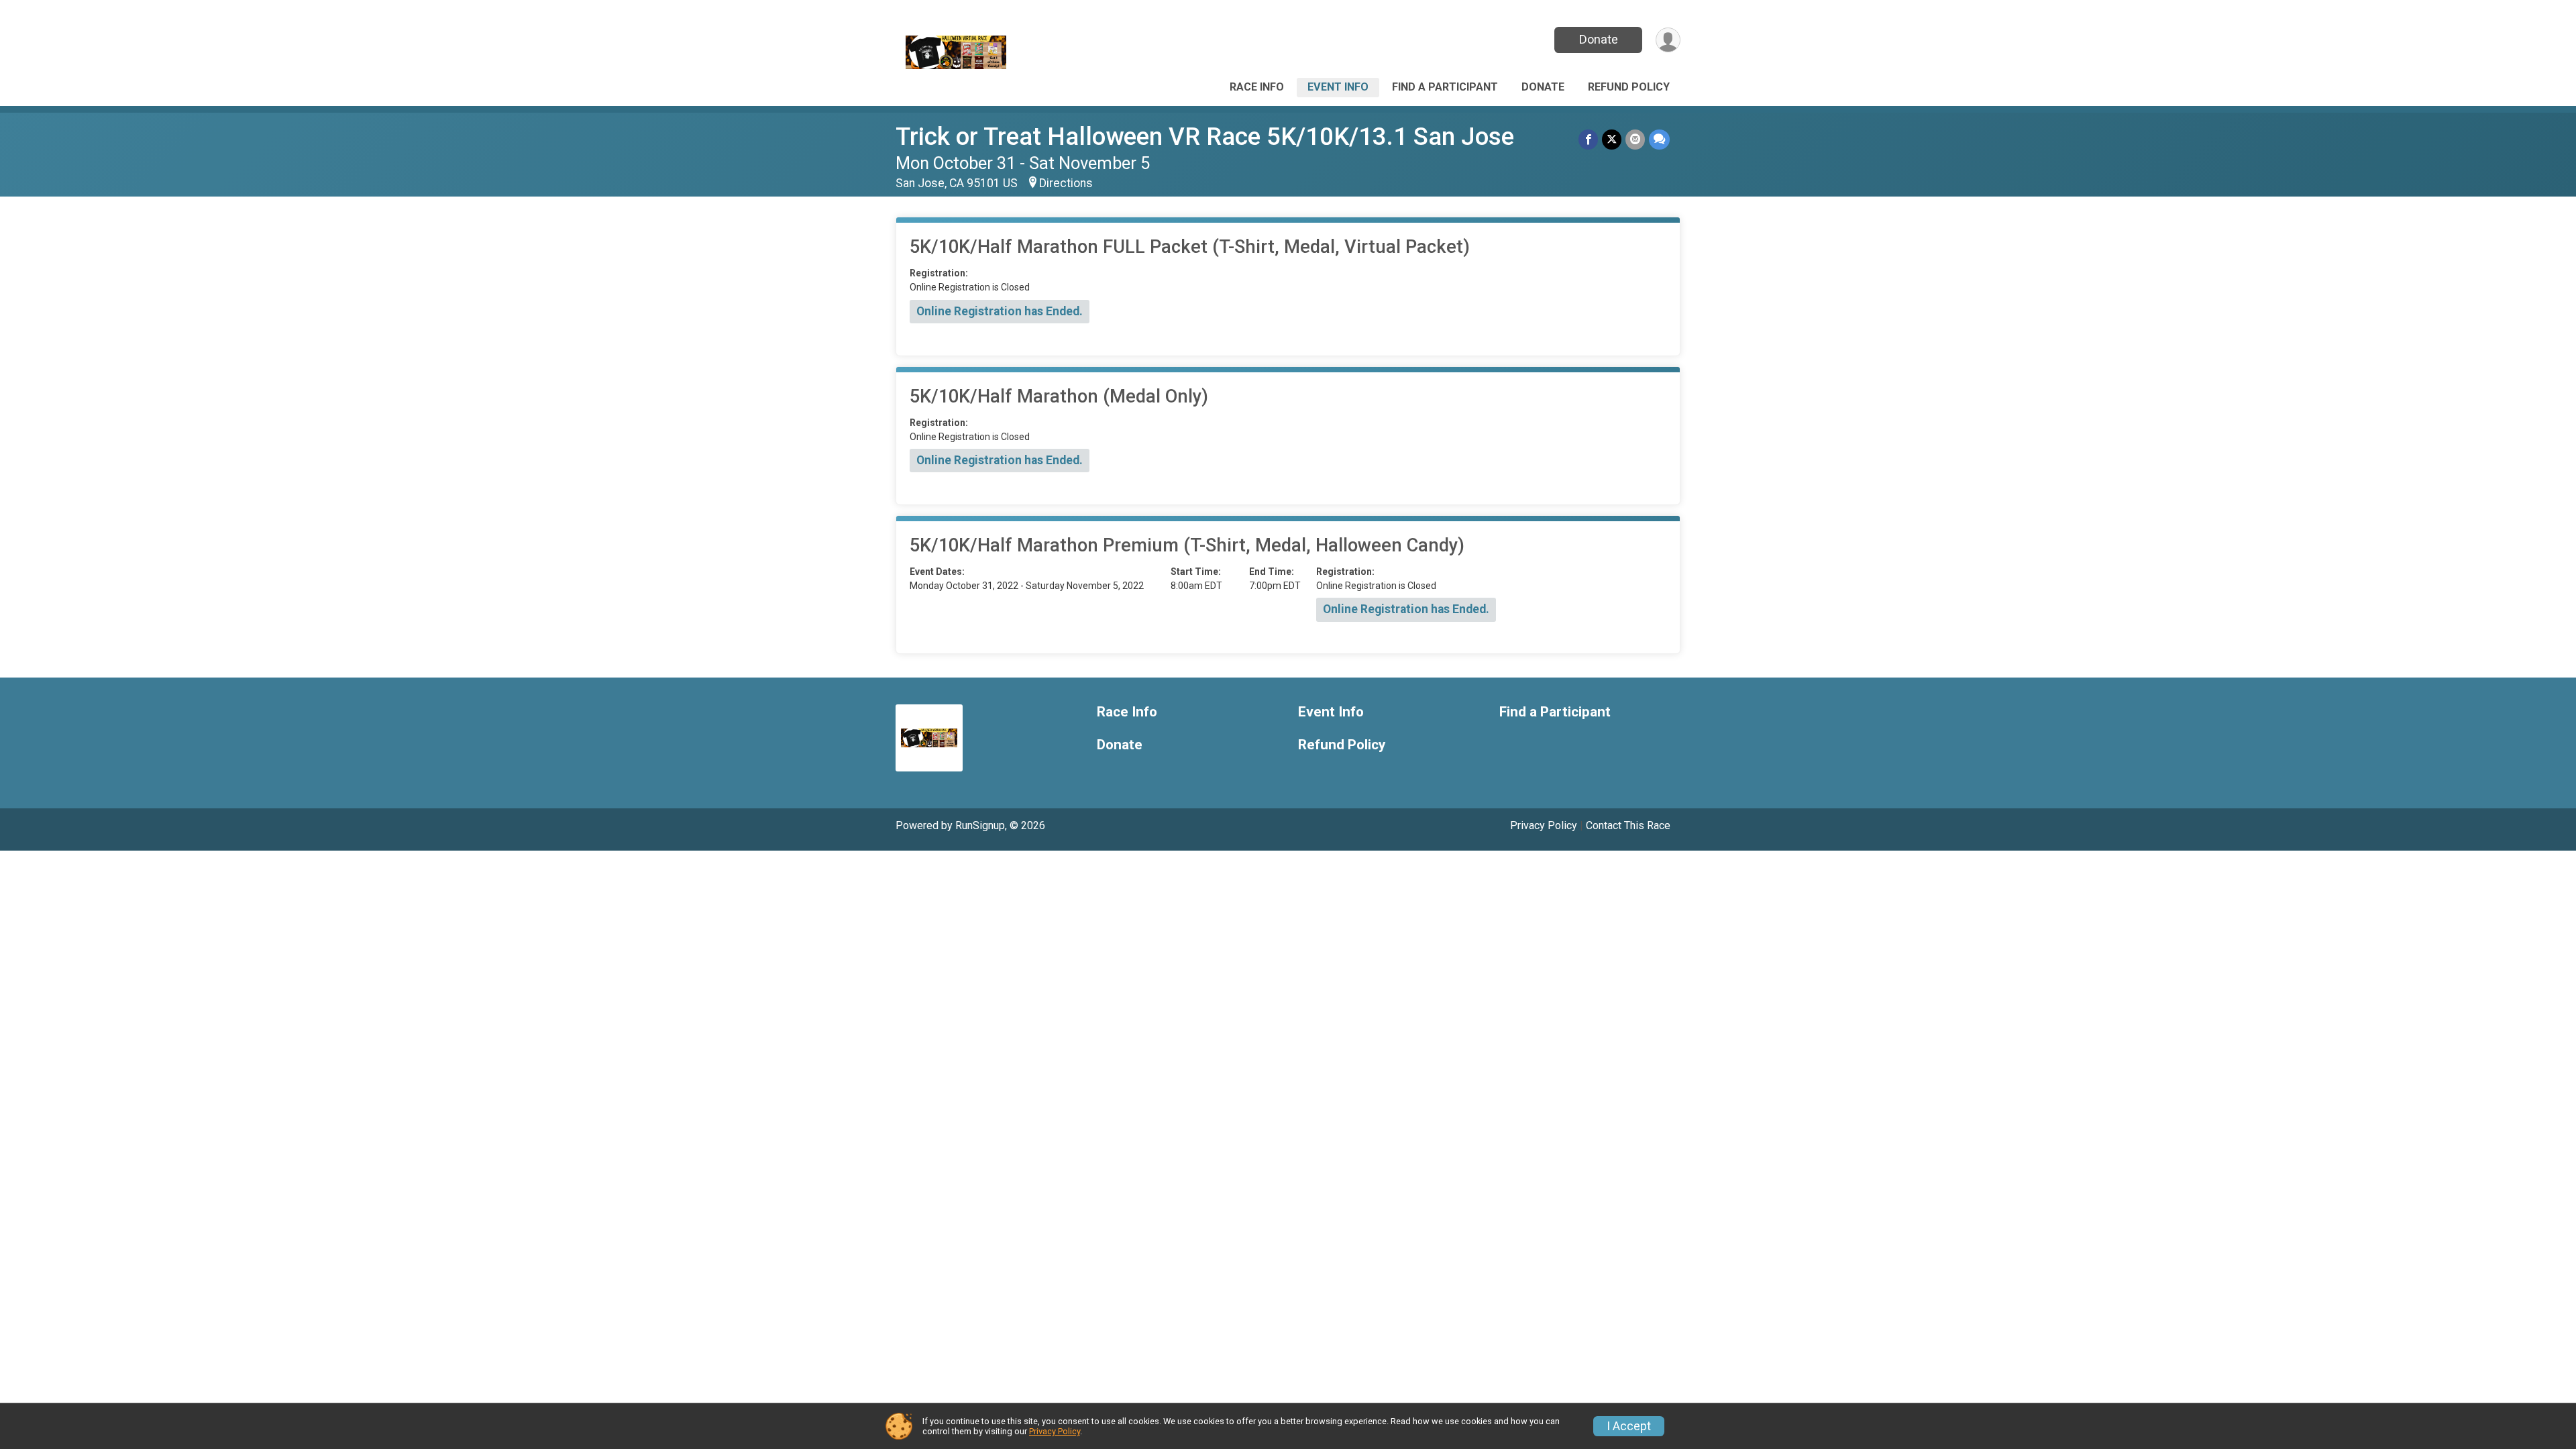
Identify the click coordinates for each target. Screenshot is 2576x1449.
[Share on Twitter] (1612, 139)
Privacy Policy (1544, 825)
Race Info (1257, 87)
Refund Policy (1629, 87)
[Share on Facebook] (1588, 139)
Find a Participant (1445, 87)
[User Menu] (1668, 40)
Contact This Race (1628, 825)
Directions (1066, 183)
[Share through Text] (1659, 139)
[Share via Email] (1635, 139)
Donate (1599, 39)
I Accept (1629, 1426)
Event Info (1338, 87)
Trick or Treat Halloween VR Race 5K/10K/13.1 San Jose (1205, 137)
